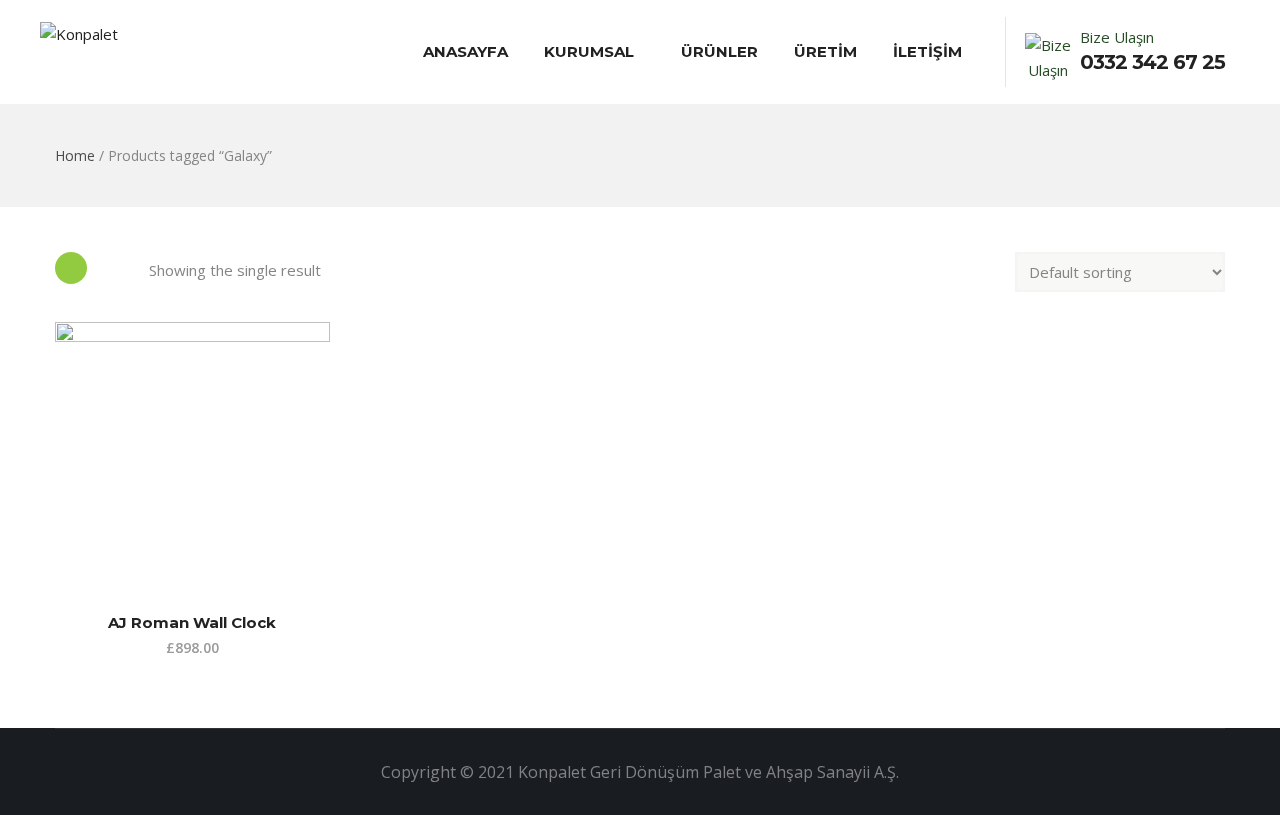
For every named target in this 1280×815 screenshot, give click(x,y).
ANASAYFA (465, 51)
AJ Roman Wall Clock (192, 622)
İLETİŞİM (927, 51)
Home (75, 155)
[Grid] (71, 268)
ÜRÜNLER (719, 51)
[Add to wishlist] (64, 541)
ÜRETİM (825, 51)
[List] (118, 268)
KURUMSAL (589, 51)
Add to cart (64, 502)
